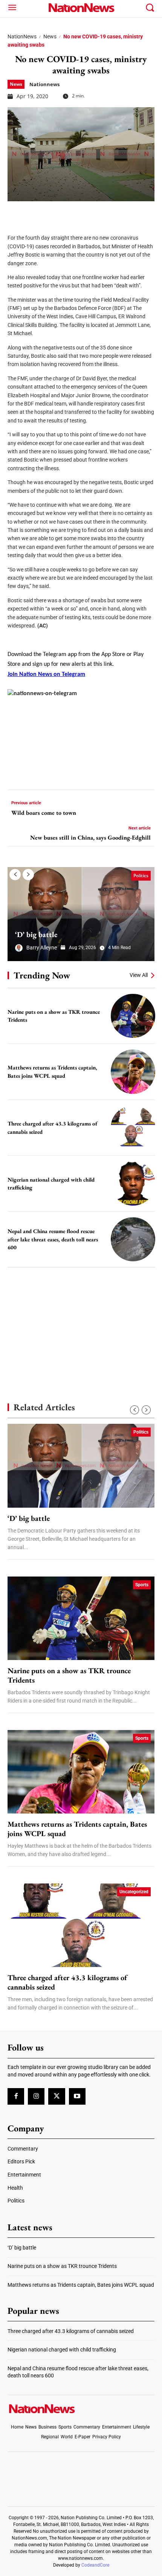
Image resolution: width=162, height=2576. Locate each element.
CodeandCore (95, 2565)
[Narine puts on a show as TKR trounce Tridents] (133, 1016)
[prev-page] (15, 875)
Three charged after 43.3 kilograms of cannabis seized (67, 1982)
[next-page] (28, 875)
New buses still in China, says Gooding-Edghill (90, 838)
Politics (141, 876)
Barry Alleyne (42, 948)
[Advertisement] (81, 1322)
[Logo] (81, 8)
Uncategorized (134, 1892)
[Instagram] (36, 2096)
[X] (35, 213)
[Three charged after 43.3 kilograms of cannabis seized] (133, 1128)
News (50, 36)
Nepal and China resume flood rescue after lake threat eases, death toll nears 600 (53, 1239)
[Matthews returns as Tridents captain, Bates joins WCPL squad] (133, 1072)
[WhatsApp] (72, 213)
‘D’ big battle (36, 934)
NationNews (22, 36)
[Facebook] (16, 213)
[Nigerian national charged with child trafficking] (133, 1183)
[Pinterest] (53, 213)
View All (139, 975)
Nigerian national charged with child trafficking (62, 2350)
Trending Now (42, 975)
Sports (142, 1585)
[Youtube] (77, 2096)
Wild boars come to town (44, 813)
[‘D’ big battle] (81, 914)
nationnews (44, 84)
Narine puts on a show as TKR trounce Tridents (69, 1675)
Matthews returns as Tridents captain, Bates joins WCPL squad (77, 1829)
